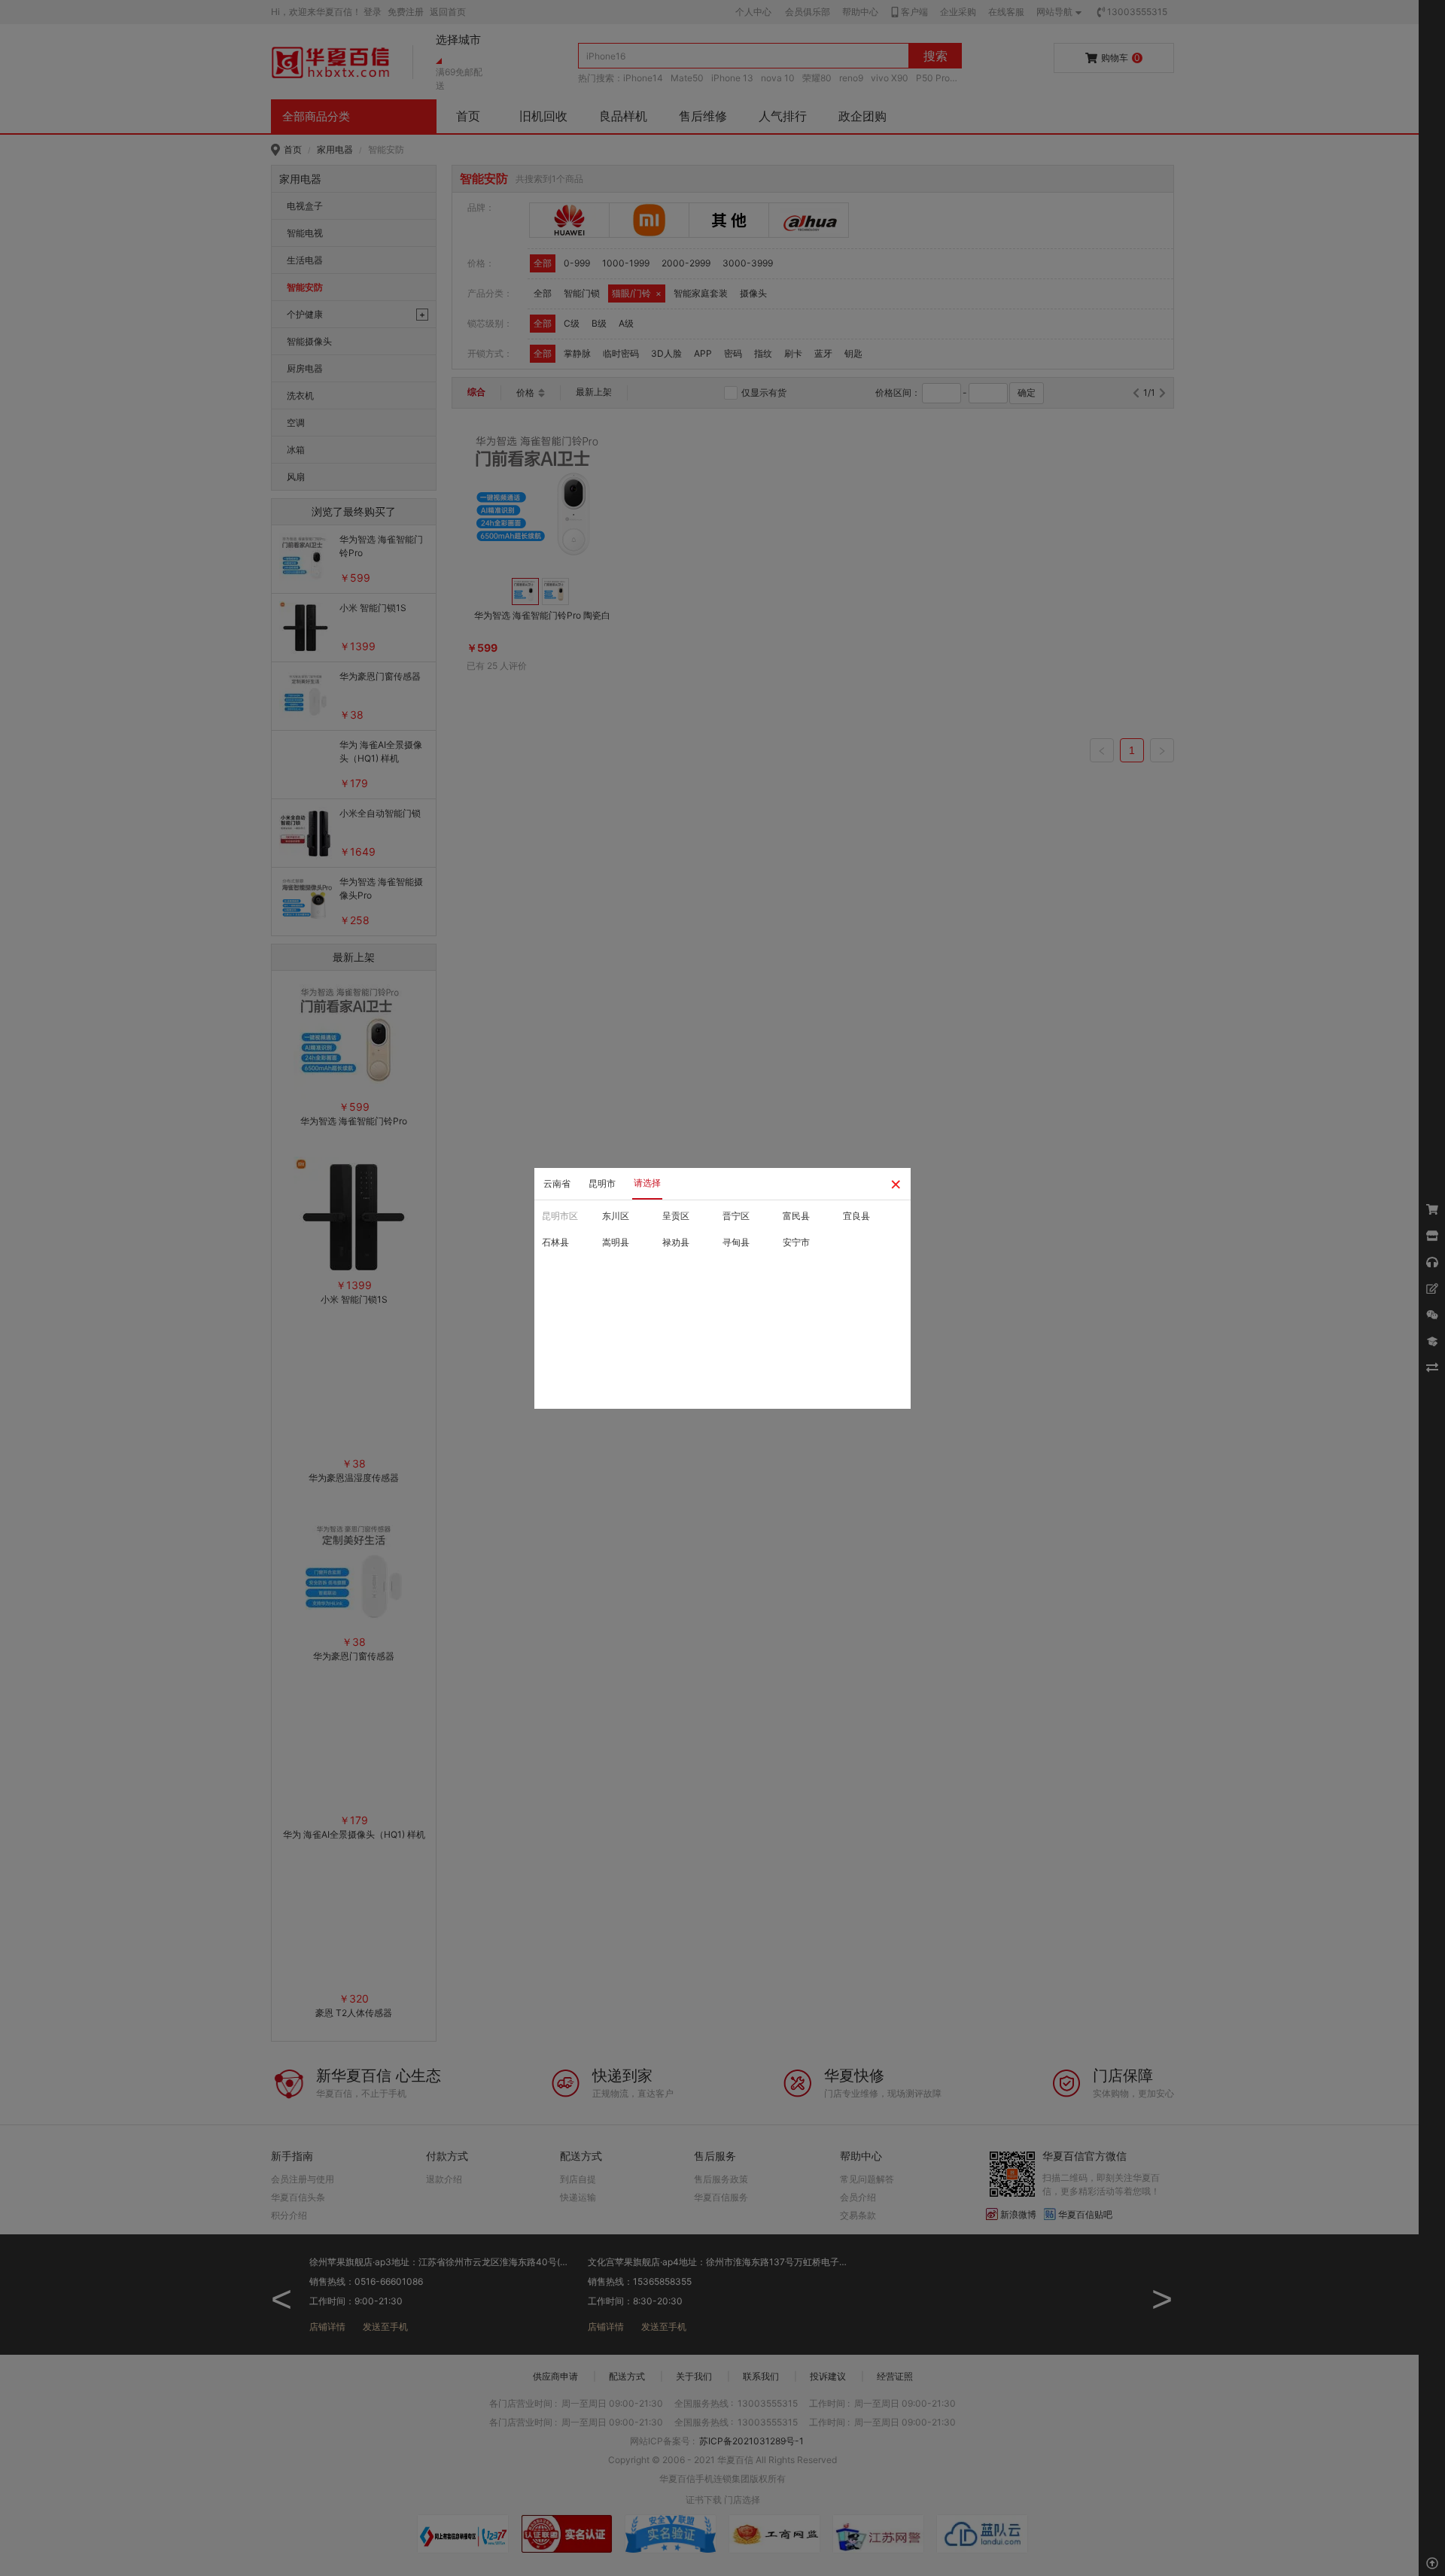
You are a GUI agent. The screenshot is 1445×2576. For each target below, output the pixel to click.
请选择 (647, 1183)
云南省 (557, 1183)
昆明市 (602, 1183)
